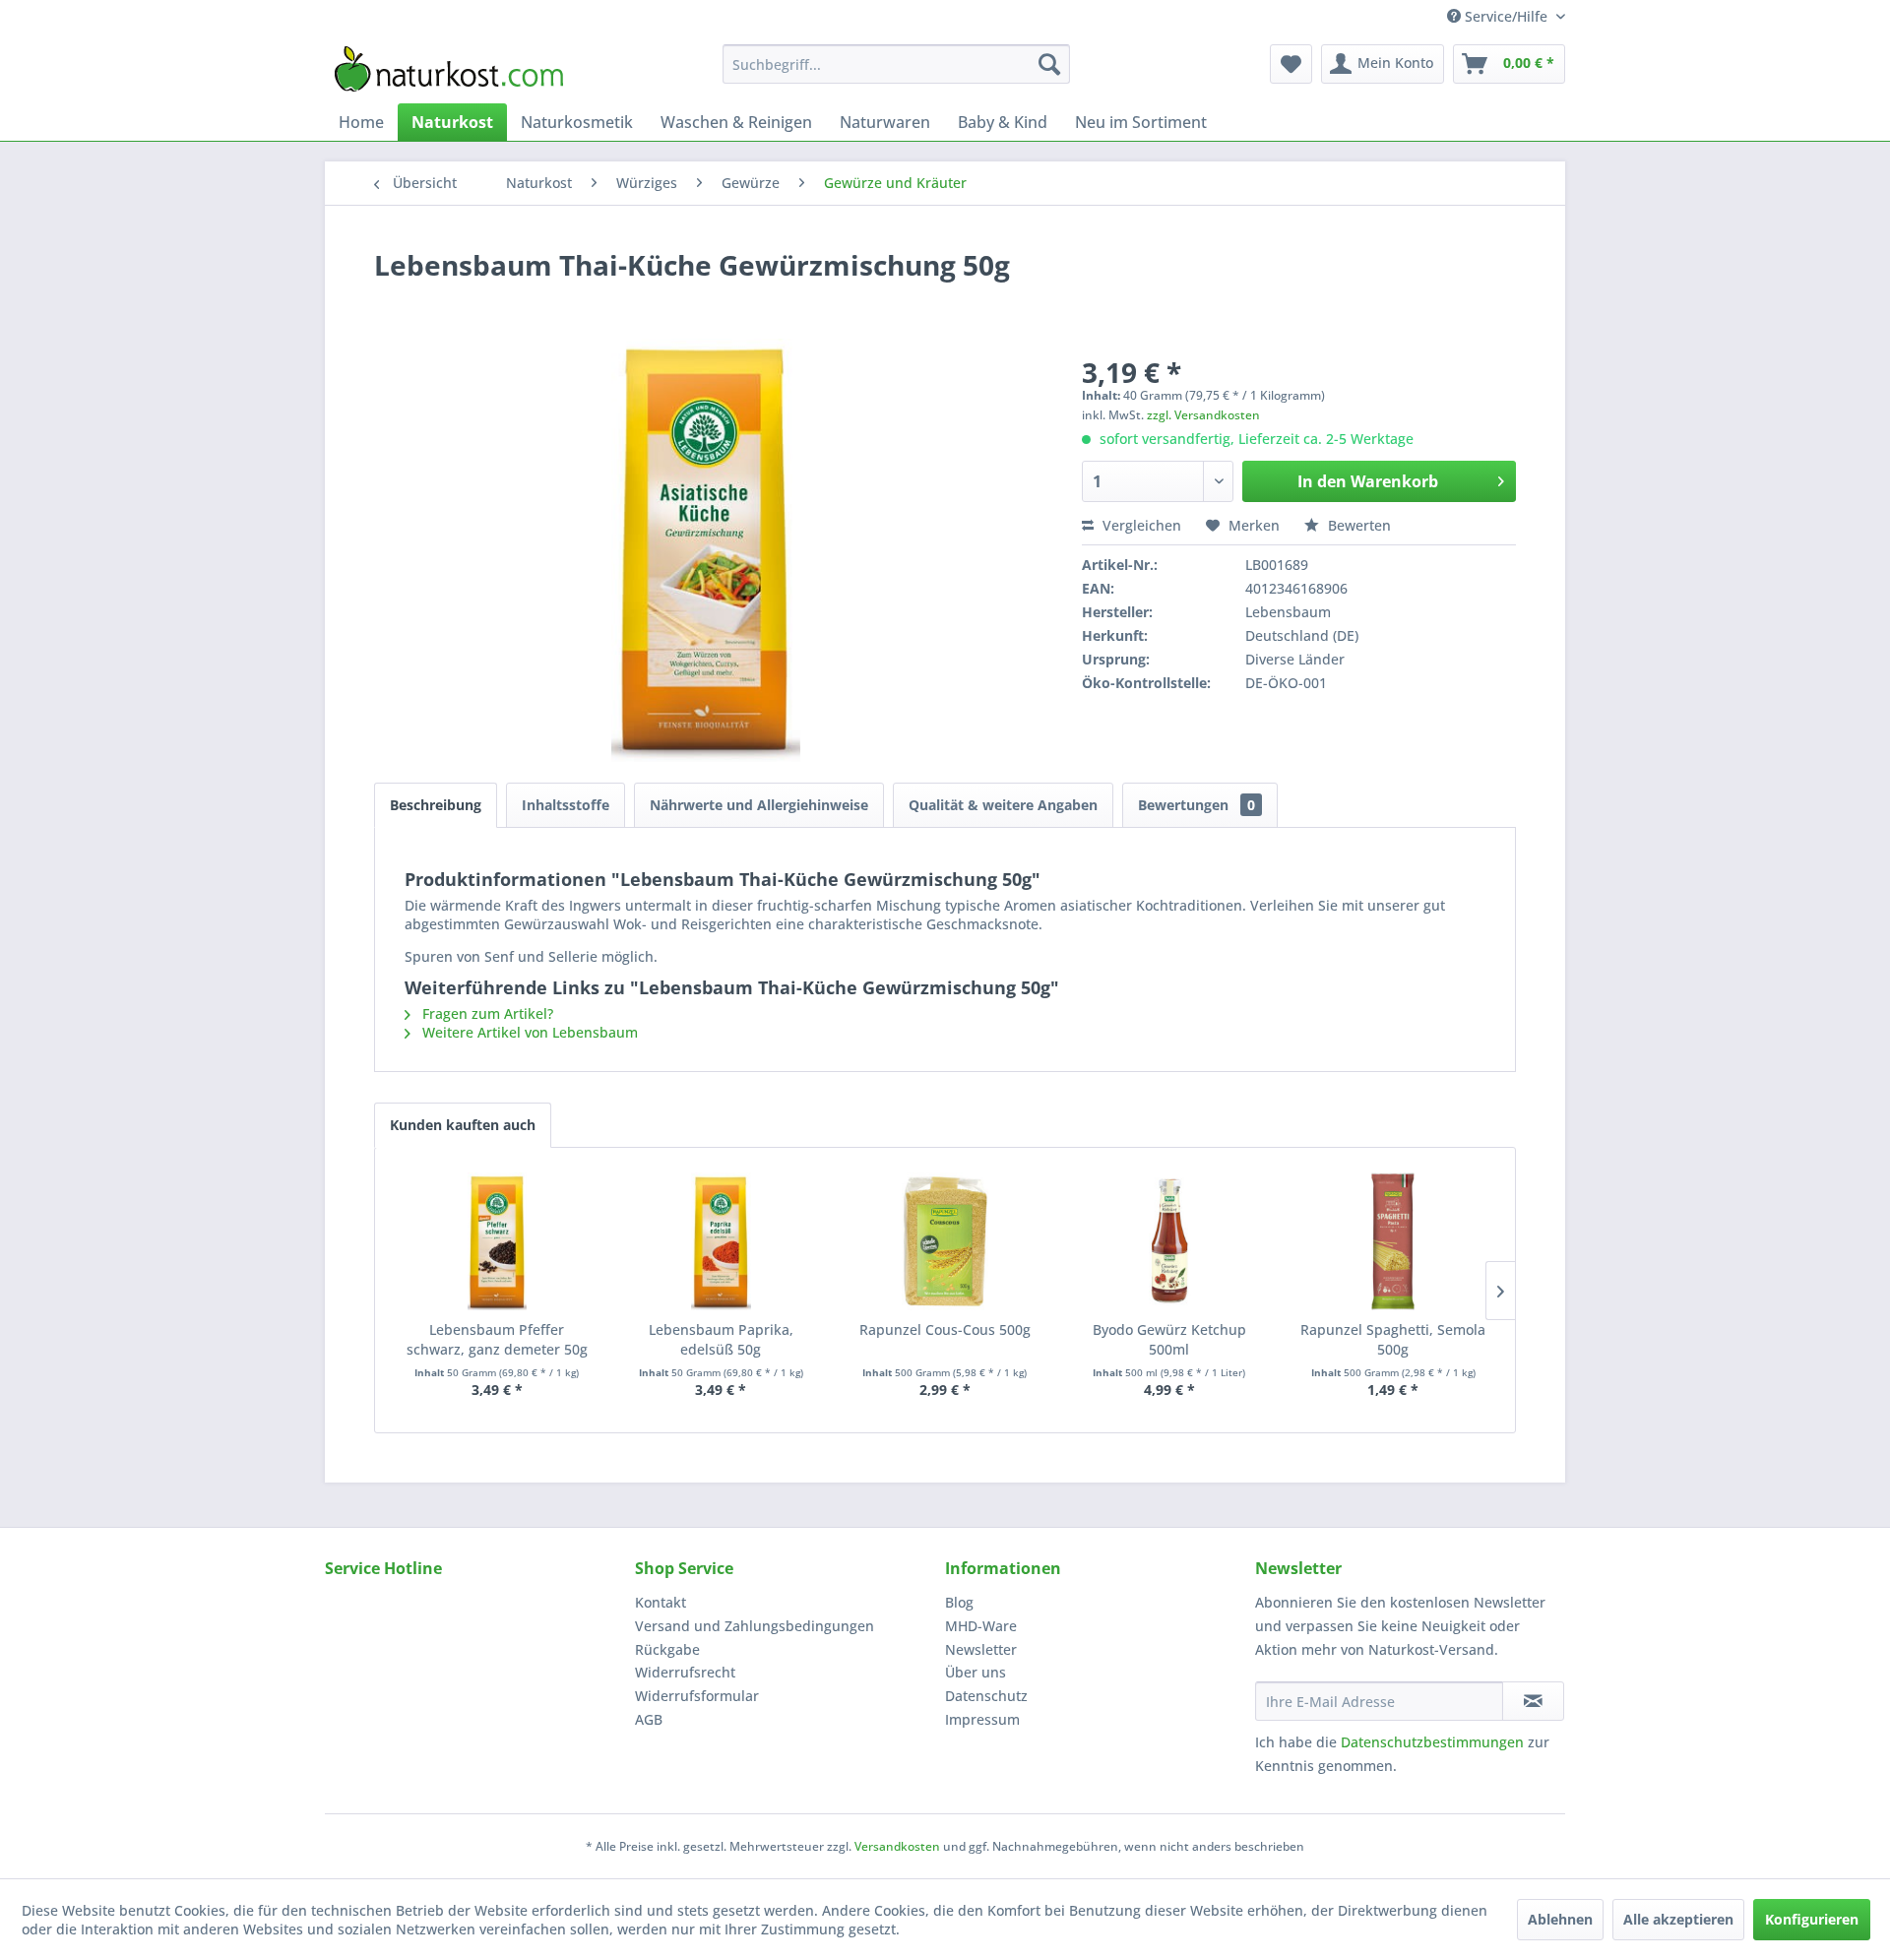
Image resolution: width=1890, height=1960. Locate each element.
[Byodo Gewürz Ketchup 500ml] (1169, 1241)
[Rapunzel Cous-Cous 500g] (945, 1241)
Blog (959, 1602)
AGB (649, 1719)
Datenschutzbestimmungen (1432, 1742)
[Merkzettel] (1291, 64)
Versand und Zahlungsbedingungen (755, 1626)
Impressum (982, 1719)
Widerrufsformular (697, 1696)
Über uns (976, 1672)
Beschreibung (436, 805)
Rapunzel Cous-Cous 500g (945, 1329)
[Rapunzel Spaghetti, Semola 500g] (1393, 1241)
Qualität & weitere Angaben (1003, 805)
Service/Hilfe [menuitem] (1506, 16)
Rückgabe (667, 1649)
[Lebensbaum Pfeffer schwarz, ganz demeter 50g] (497, 1241)
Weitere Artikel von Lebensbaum (528, 1032)
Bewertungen (1197, 805)
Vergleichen (1140, 525)
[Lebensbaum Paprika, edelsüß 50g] (722, 1241)
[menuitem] (896, 64)
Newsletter (981, 1649)
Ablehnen (1560, 1919)
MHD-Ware (981, 1626)
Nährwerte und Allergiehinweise (759, 805)
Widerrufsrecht (685, 1672)
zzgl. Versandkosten (1203, 415)
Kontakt (661, 1602)
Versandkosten (897, 1846)
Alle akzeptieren (1678, 1919)
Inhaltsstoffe (566, 805)
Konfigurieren (1812, 1919)
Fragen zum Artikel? (486, 1013)
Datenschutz (986, 1696)
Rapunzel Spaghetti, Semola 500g (1393, 1339)
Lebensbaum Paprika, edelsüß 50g (721, 1339)
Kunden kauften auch (463, 1125)
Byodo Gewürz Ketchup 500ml (1169, 1339)
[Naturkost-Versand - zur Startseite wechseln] (449, 69)
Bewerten (1357, 525)
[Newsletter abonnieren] (1533, 1701)
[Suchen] (1049, 64)
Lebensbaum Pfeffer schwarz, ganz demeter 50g (497, 1339)
